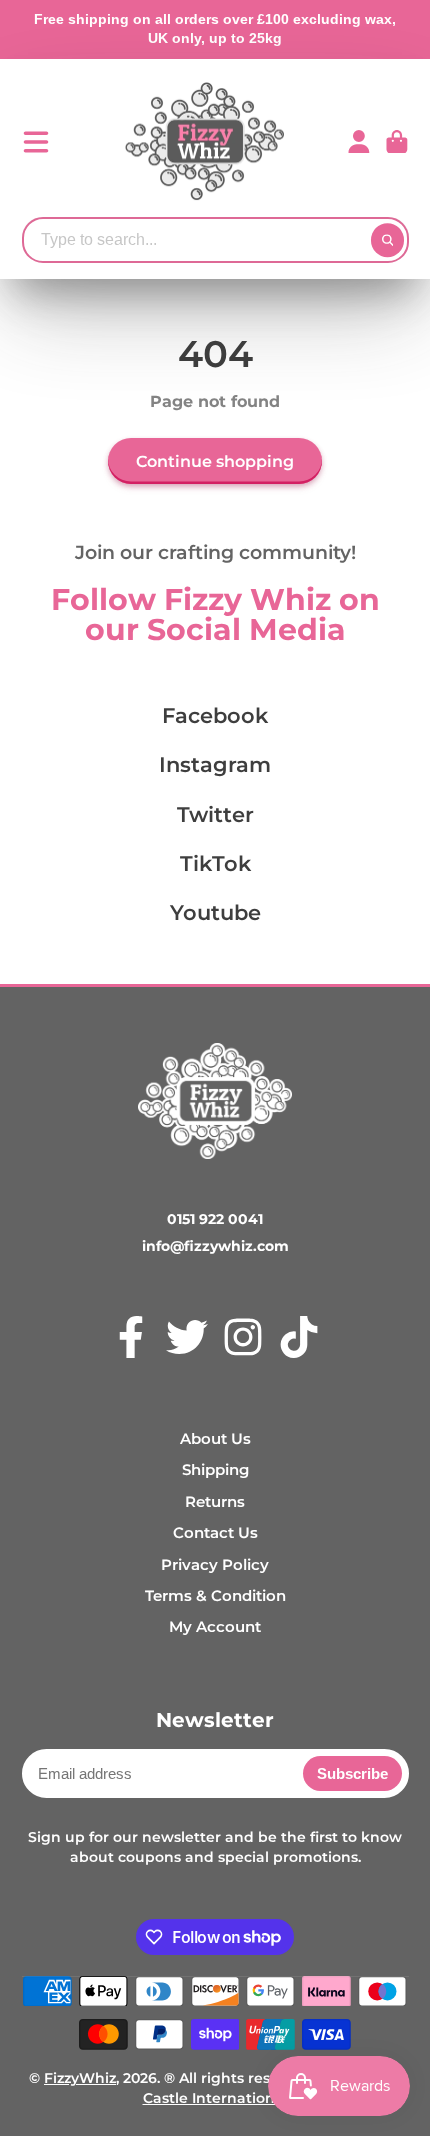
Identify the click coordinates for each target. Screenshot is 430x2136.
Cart (397, 142)
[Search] (388, 240)
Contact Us (215, 1532)
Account (359, 142)
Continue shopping (215, 461)
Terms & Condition (215, 1595)
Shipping (215, 1469)
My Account (215, 1626)
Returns (215, 1501)
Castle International (215, 2098)
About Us (215, 1438)
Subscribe (352, 1773)
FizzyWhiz (80, 2078)
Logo (205, 142)
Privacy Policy (215, 1564)
